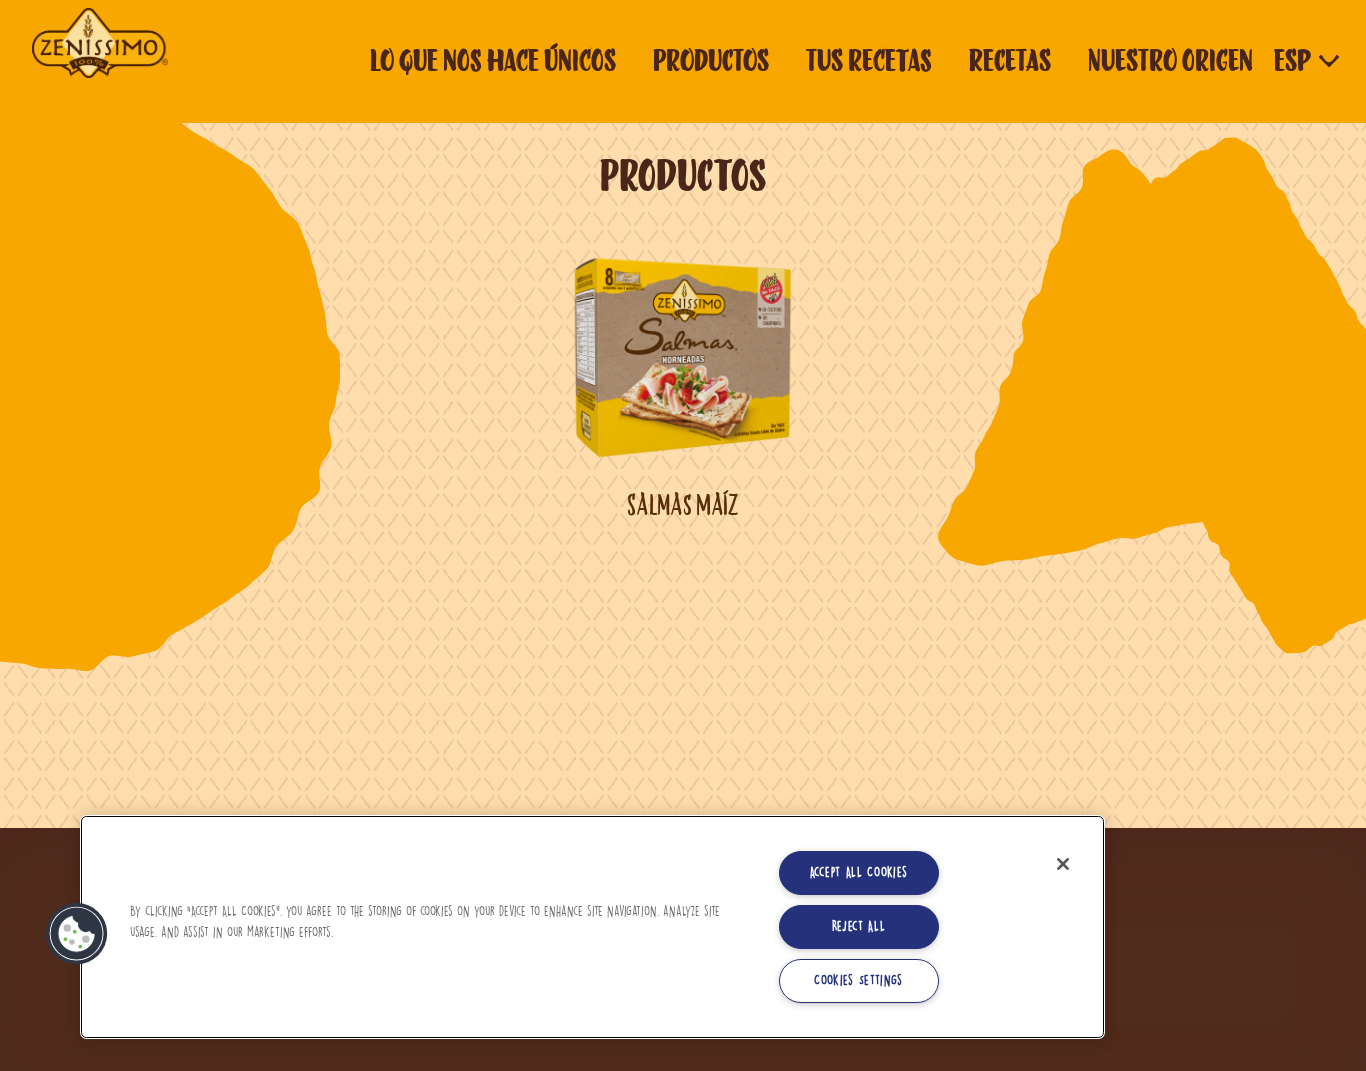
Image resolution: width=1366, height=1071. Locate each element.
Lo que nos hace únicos (493, 60)
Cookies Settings (858, 980)
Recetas (1010, 60)
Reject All (859, 926)
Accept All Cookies (859, 872)
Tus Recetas (869, 60)
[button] (77, 934)
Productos (711, 60)
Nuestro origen (1170, 60)
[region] (592, 927)
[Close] (1063, 864)
